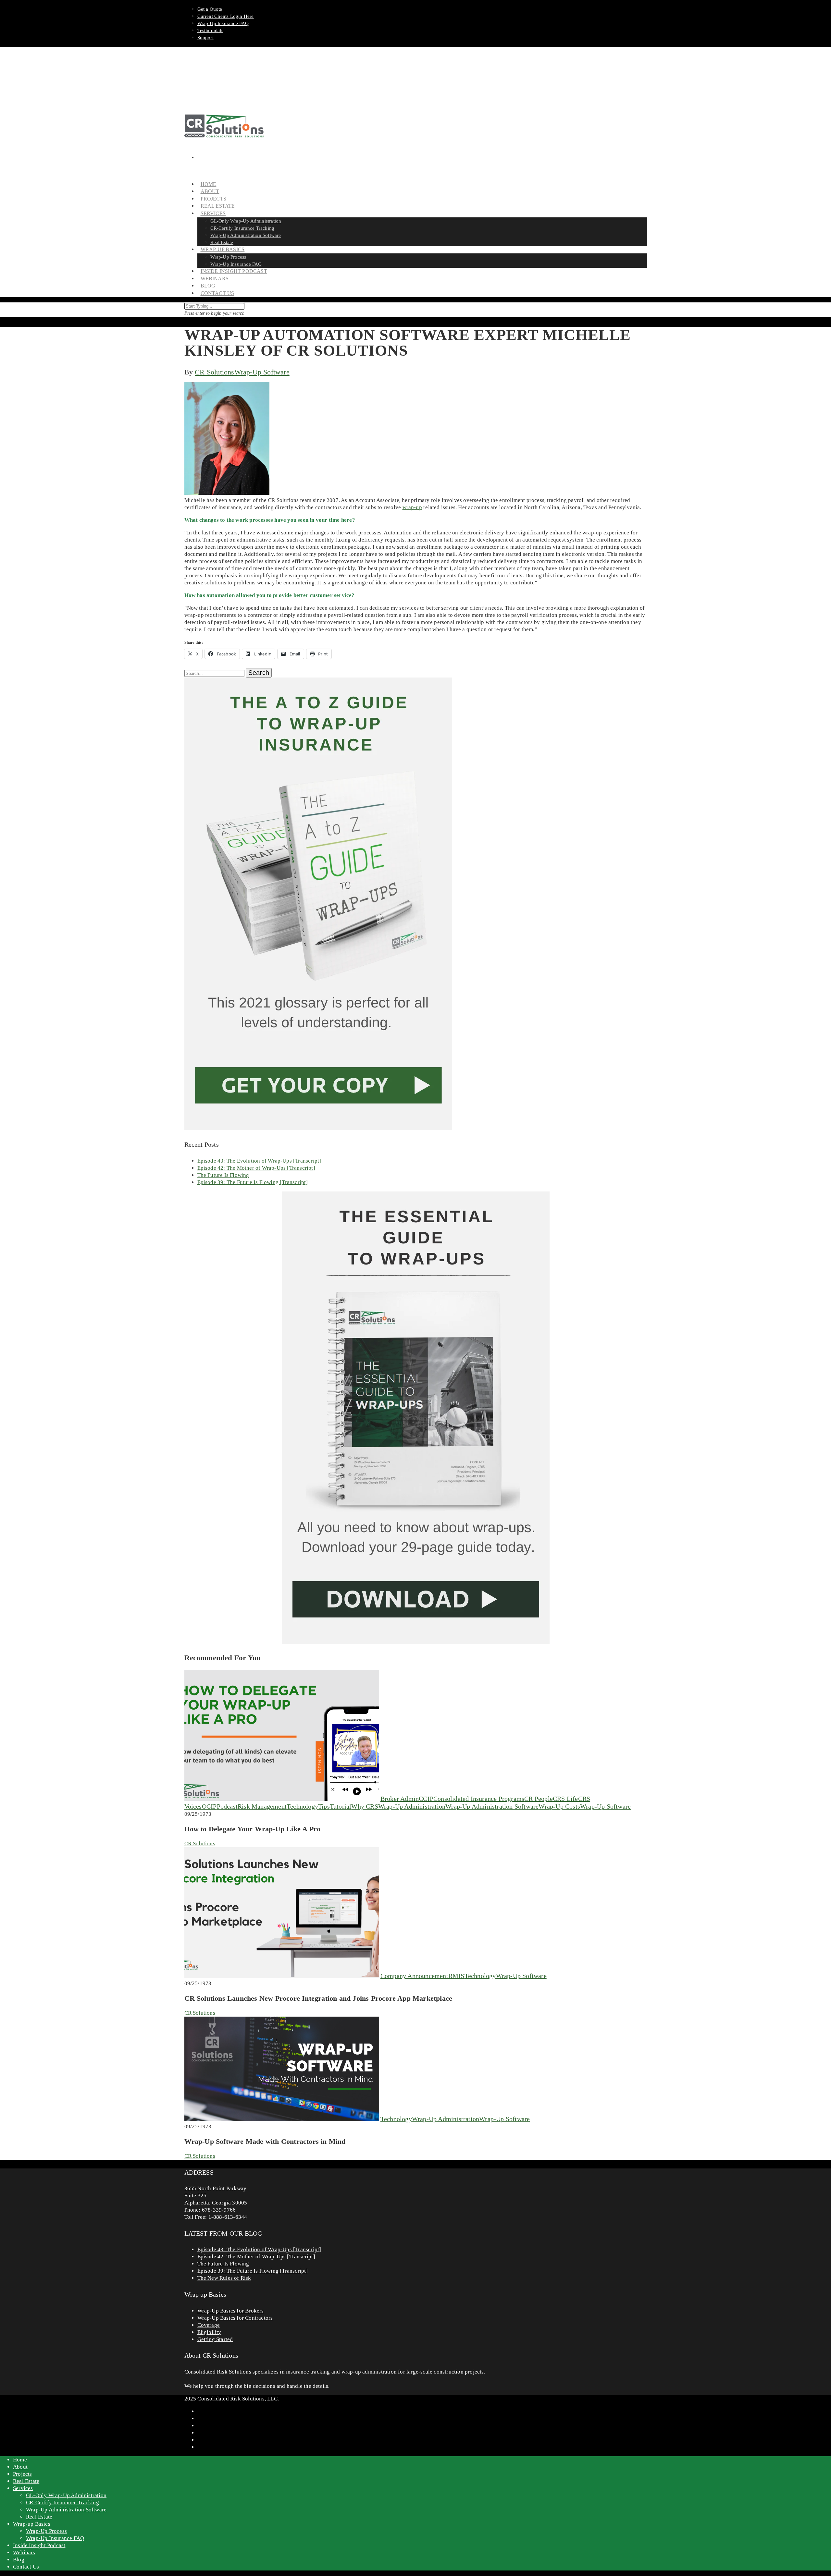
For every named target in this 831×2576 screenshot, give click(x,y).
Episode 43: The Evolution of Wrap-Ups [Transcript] (259, 1161)
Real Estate (26, 2481)
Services (23, 2488)
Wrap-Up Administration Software (246, 235)
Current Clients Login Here (226, 16)
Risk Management (262, 1806)
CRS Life (565, 1799)
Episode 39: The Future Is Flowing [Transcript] (253, 1182)
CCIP (426, 1799)
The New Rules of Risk (224, 2278)
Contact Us (217, 293)
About (20, 2467)
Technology (302, 1806)
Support (205, 38)
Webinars (24, 2552)
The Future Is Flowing (223, 1175)
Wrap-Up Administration (412, 1806)
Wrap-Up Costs (559, 1806)
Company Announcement (414, 1976)
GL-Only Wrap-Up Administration (246, 221)
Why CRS (365, 1806)
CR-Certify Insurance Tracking (242, 228)
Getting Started (215, 2339)
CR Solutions (214, 372)
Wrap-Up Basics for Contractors (235, 2318)
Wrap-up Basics (32, 2524)
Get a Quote (210, 9)
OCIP (209, 1806)
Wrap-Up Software (262, 372)
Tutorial (341, 1806)
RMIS (456, 1976)
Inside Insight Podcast (234, 271)
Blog (19, 2560)
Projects (23, 2474)
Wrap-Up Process (228, 257)
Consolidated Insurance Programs (479, 1799)
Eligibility (209, 2332)
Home (20, 2460)
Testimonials (210, 31)
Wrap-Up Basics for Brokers (231, 2311)
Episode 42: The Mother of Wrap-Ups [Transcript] (256, 1168)
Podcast (227, 1806)
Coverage (209, 2325)
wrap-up (412, 507)
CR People (539, 1799)
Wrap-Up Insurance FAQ (223, 23)
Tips (324, 1806)
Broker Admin (400, 1799)
